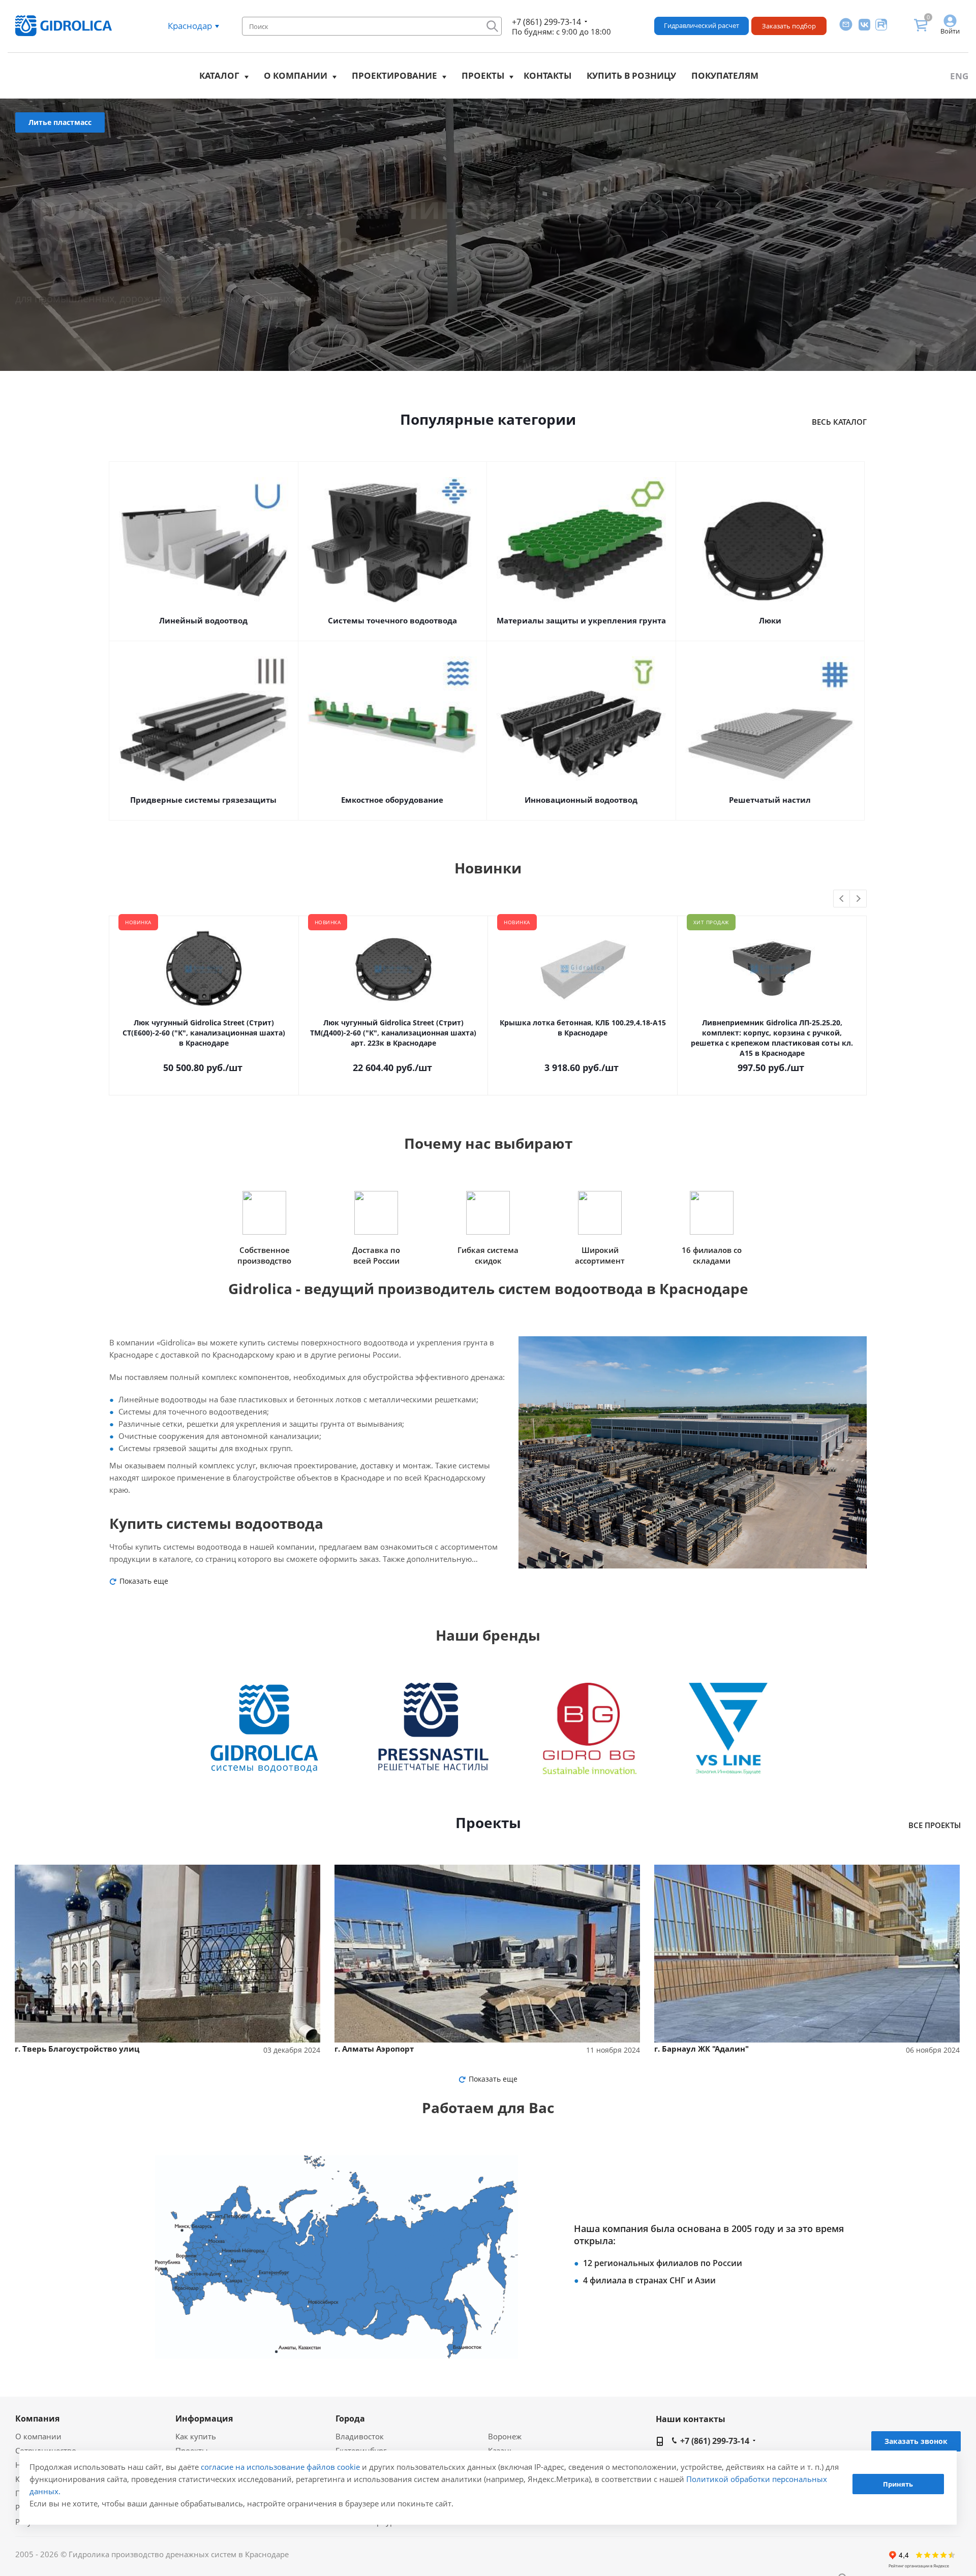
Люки (770, 620)
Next (858, 899)
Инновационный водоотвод (581, 800)
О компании (296, 75)
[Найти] (492, 26)
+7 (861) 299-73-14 (546, 22)
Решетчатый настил (770, 800)
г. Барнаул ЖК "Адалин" (701, 2049)
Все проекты (935, 1825)
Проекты (483, 75)
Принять (898, 2484)
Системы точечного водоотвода (392, 620)
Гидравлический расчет (701, 25)
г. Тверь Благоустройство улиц (77, 2049)
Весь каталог (839, 422)
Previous (842, 899)
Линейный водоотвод (203, 620)
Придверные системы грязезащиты (203, 800)
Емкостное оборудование (392, 800)
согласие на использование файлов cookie (280, 2467)
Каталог (219, 75)
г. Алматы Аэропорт (374, 2049)
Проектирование (394, 75)
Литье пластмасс (60, 122)
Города (350, 2418)
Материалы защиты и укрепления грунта (581, 620)
